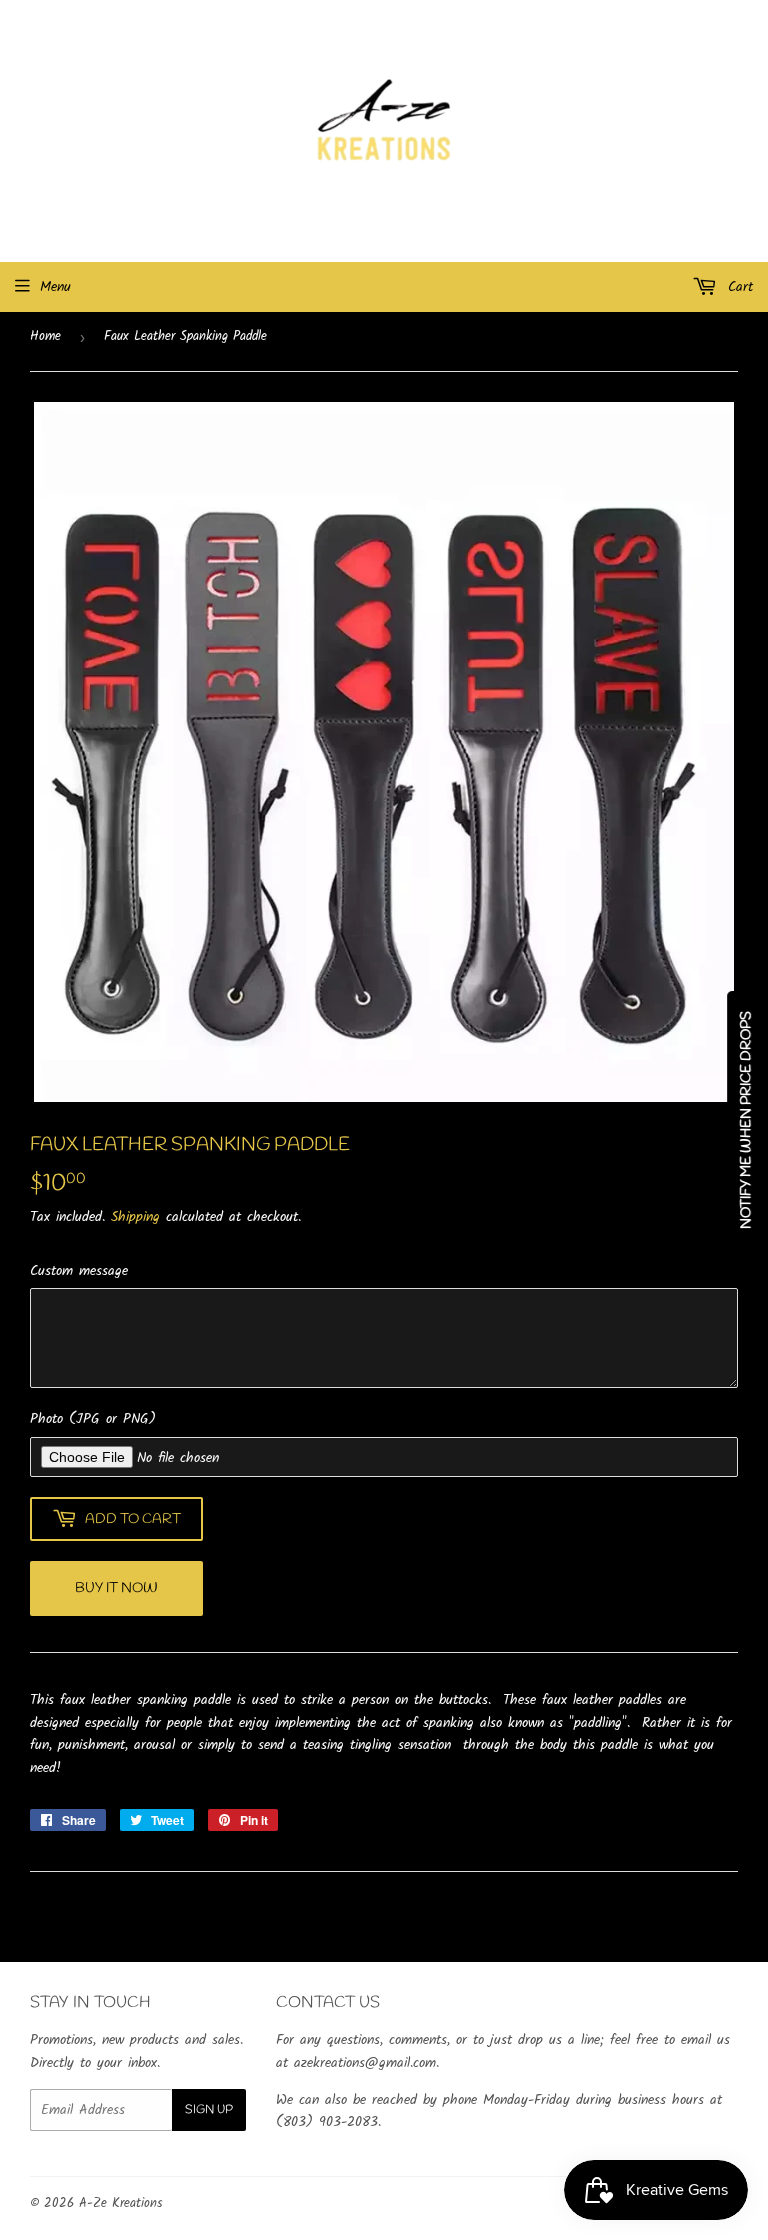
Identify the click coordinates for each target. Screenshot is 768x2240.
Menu (55, 287)
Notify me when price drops (746, 1120)
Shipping (135, 1217)
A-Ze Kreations (121, 2203)
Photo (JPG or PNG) (93, 1419)
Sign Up (209, 2110)
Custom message (79, 1271)
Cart (737, 287)
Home (45, 336)
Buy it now (116, 1588)
